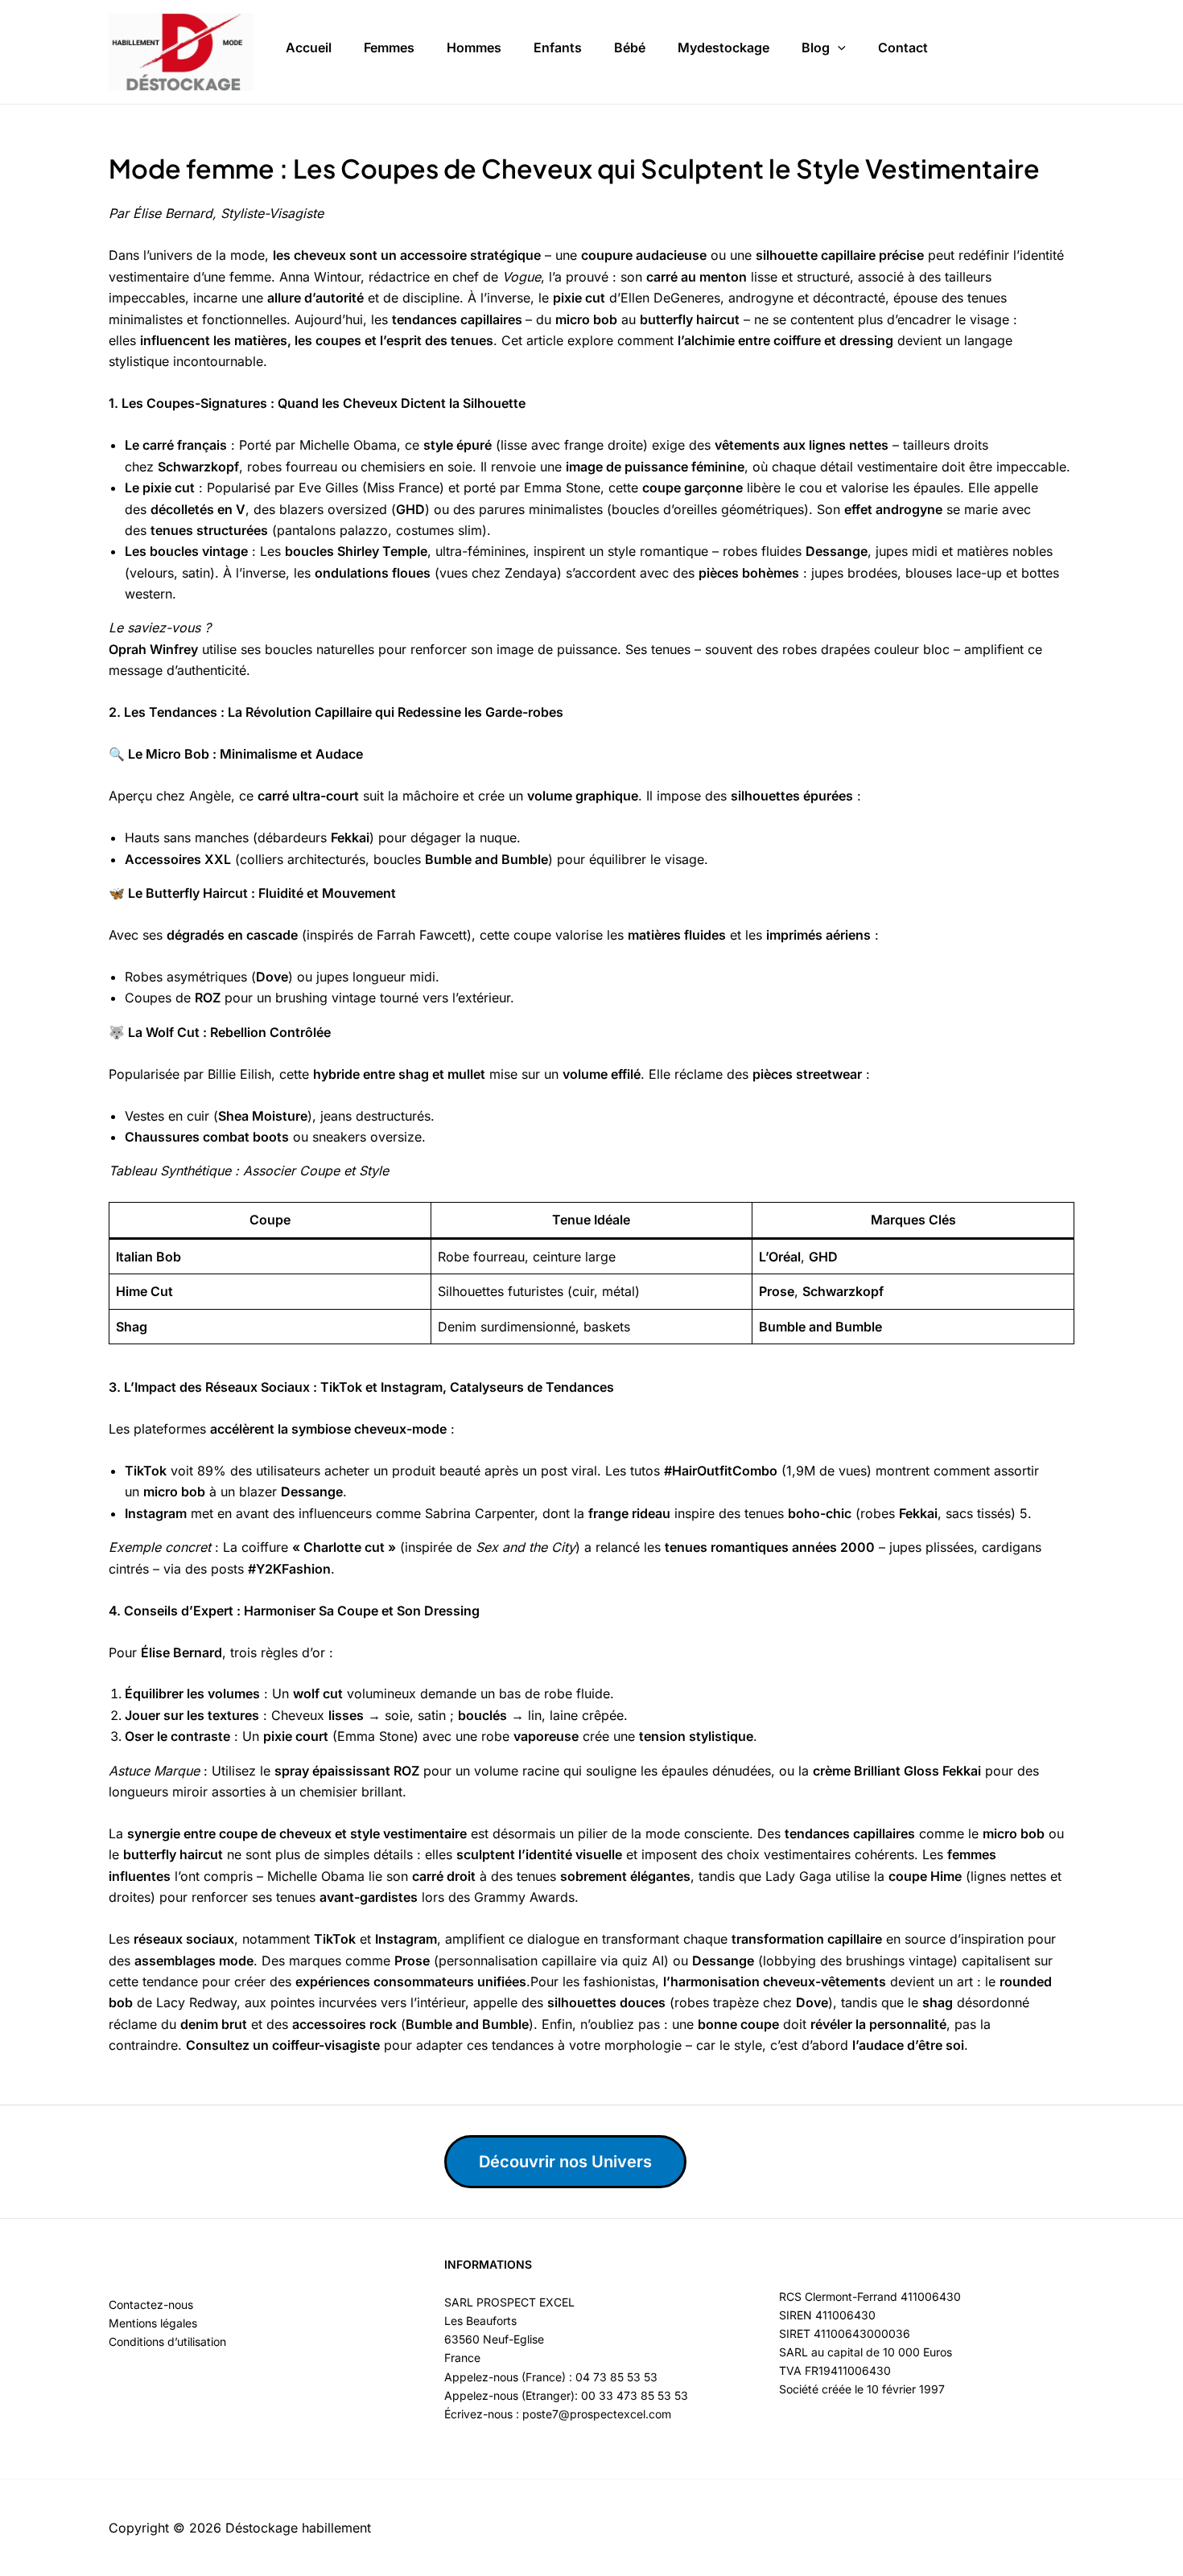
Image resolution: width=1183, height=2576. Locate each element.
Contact (903, 47)
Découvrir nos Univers (565, 2162)
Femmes (389, 47)
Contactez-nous (151, 2304)
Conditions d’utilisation (167, 2341)
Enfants (558, 47)
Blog (816, 47)
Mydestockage (723, 47)
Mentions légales (153, 2323)
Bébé (630, 47)
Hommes (474, 47)
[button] (838, 48)
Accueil (309, 47)
